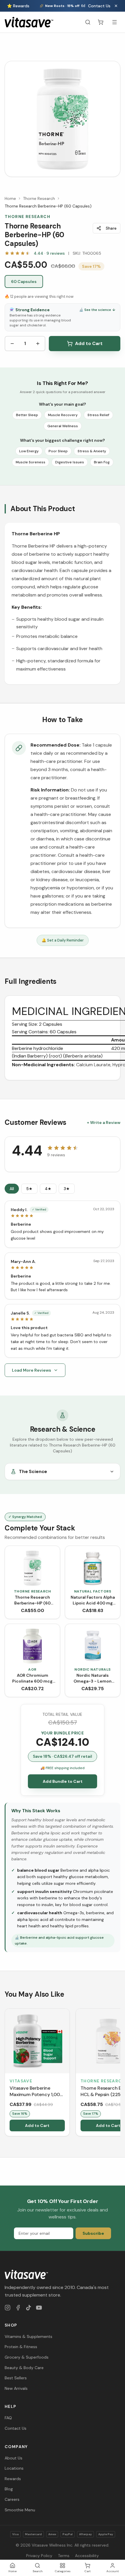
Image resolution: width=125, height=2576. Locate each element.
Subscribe (93, 2233)
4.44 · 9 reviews (49, 253)
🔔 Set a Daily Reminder (63, 940)
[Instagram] (8, 2308)
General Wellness (63, 426)
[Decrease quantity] (12, 344)
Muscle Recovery (63, 415)
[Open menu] (115, 22)
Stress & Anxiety (92, 451)
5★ (29, 1189)
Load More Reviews (32, 1370)
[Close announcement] (116, 6)
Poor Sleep (58, 451)
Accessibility (87, 2556)
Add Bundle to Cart (63, 1781)
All (12, 1189)
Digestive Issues (70, 462)
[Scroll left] (5, 2073)
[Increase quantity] (38, 344)
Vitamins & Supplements (28, 2336)
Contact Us (99, 6)
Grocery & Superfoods (27, 2357)
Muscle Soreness (31, 462)
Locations (14, 2468)
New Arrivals (16, 2388)
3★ (67, 1189)
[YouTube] (39, 2308)
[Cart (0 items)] (101, 22)
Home (10, 198)
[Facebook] (18, 2308)
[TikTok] (28, 2308)
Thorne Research (39, 198)
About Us (14, 2458)
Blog (9, 2489)
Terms (64, 2556)
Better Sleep (27, 415)
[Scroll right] (120, 2073)
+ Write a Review (104, 1122)
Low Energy (29, 451)
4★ (48, 1189)
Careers (12, 2499)
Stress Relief (98, 415)
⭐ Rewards (18, 6)
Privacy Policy (39, 2556)
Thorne (21, 534)
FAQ (8, 2418)
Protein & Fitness (21, 2347)
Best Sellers (16, 2378)
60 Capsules (24, 281)
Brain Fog (102, 462)
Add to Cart (89, 343)
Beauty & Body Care (24, 2368)
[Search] (88, 22)
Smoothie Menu (20, 2510)
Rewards (13, 2479)
